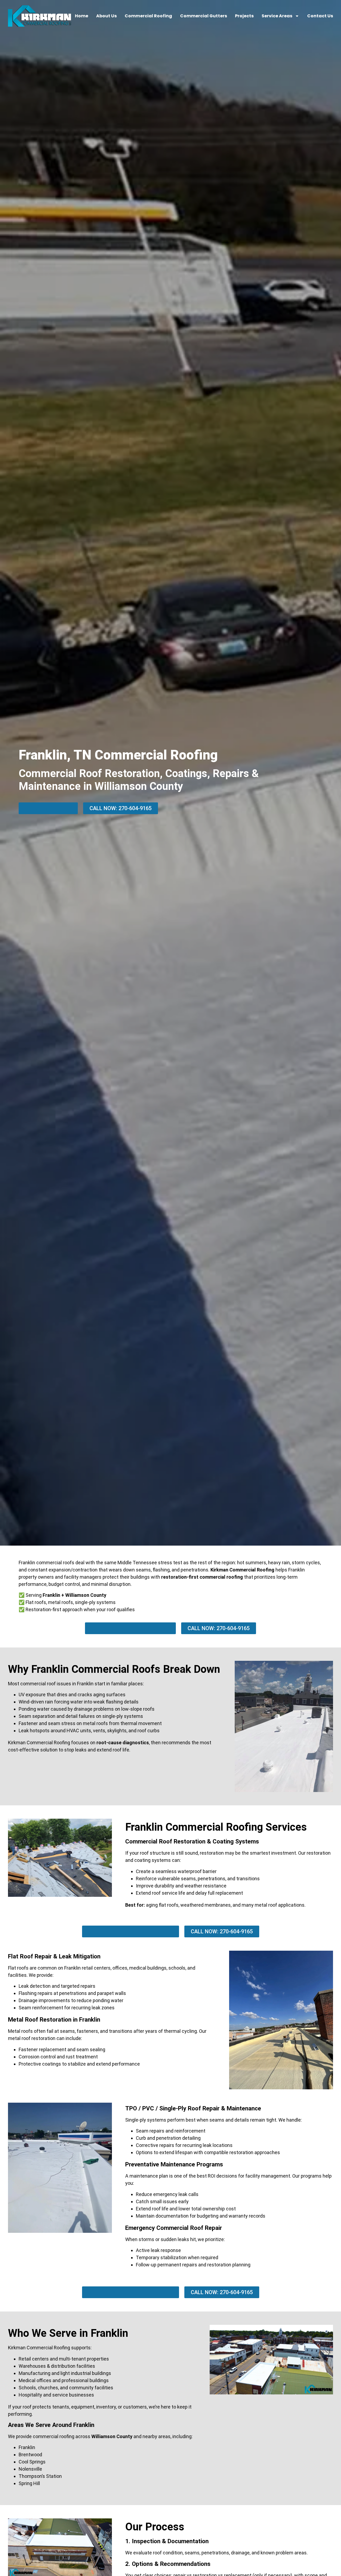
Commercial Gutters (204, 16)
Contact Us (320, 16)
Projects (244, 16)
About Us (106, 16)
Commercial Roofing (148, 16)
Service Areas (277, 16)
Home (82, 16)
